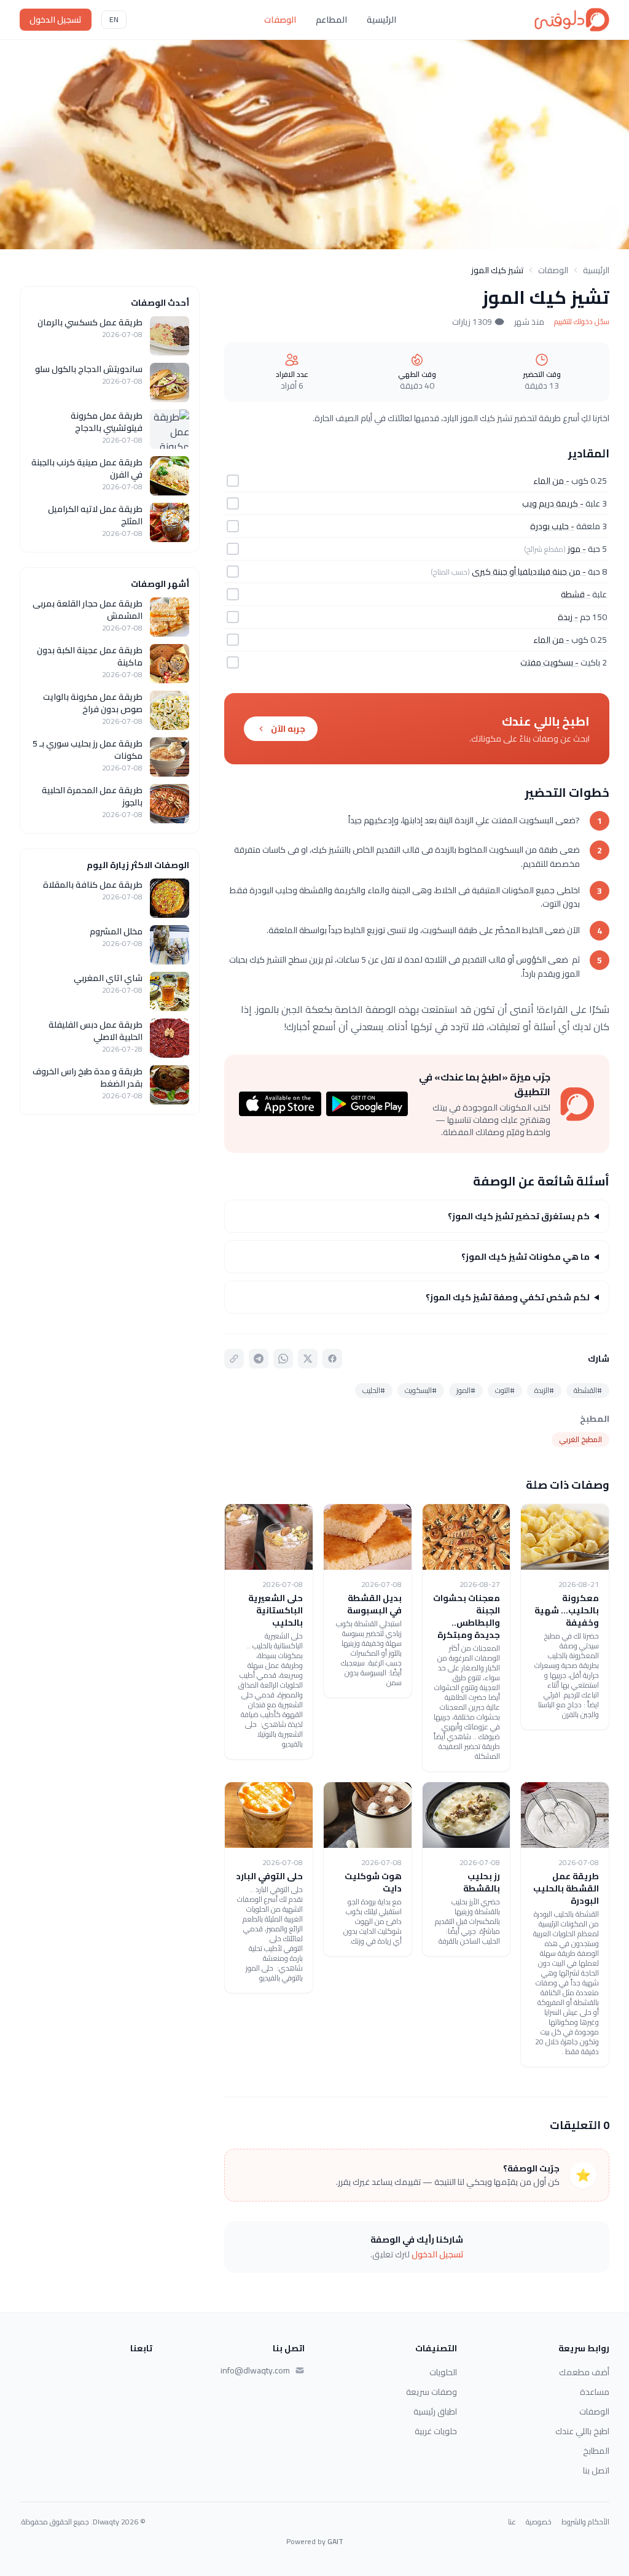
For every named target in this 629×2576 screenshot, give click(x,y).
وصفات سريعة (432, 2392)
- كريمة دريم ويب (553, 503)
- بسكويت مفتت (549, 662)
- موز (577, 549)
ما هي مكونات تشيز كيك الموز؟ (525, 1257)
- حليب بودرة (552, 526)
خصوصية (539, 2522)
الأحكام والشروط (585, 2522)
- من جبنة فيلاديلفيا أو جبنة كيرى (529, 572)
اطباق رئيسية (435, 2411)
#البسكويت (421, 1390)
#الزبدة (544, 1390)
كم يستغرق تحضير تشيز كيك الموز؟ (519, 1216)
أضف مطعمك (584, 2372)
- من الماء (551, 481)
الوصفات (280, 20)
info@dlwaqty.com (255, 2370)
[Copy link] (234, 1359)
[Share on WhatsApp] (283, 1359)
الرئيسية (381, 20)
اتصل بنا (596, 2470)
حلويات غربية (436, 2431)
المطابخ (596, 2451)
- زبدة (568, 617)
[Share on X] (308, 1359)
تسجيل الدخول (56, 20)
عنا (512, 2522)
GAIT (335, 2541)
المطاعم (331, 20)
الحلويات (443, 2372)
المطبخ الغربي (580, 1439)
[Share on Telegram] (259, 1359)
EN (114, 19)
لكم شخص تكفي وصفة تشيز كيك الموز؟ (508, 1297)
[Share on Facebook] (332, 1359)
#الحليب (374, 1390)
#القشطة (588, 1390)
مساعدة (595, 2392)
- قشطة (576, 594)
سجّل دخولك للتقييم (582, 322)
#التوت (505, 1390)
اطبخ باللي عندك (582, 2431)
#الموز (466, 1390)
